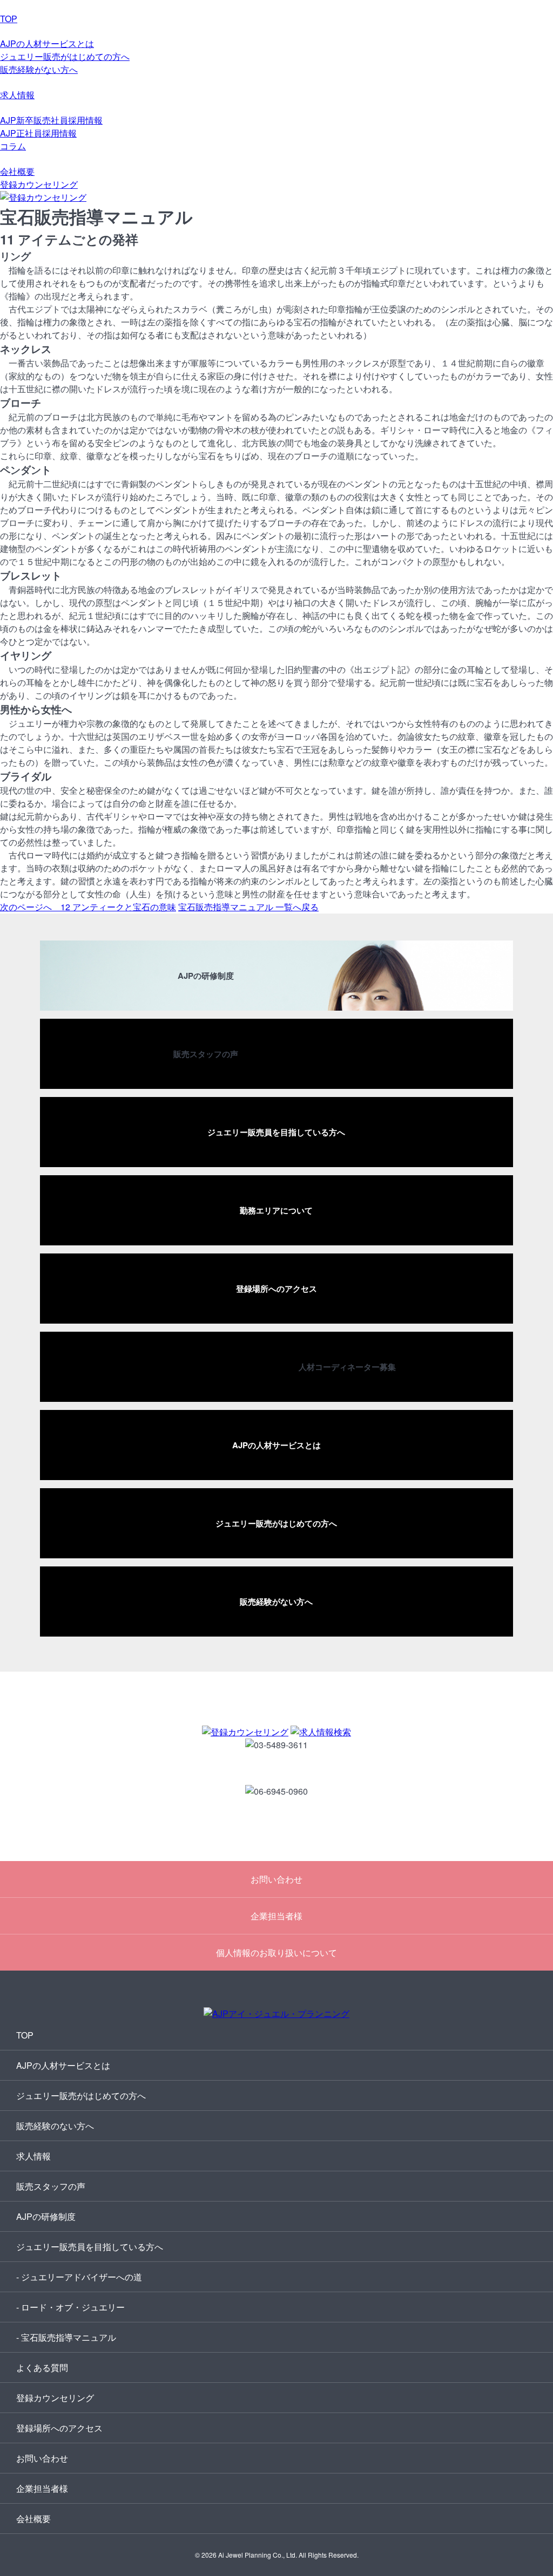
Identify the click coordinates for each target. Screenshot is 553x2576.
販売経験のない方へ (55, 2126)
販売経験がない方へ (39, 69)
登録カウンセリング (39, 184)
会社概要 (17, 171)
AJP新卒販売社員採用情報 (51, 120)
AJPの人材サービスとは (47, 43)
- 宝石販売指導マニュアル (66, 2337)
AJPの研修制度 (46, 2216)
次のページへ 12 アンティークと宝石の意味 (88, 907)
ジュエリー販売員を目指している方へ (90, 2247)
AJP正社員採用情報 (38, 133)
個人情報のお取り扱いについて (276, 1953)
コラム (13, 146)
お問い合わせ (276, 1879)
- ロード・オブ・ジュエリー (70, 2307)
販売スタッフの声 (51, 2186)
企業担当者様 (276, 1916)
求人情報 (17, 95)
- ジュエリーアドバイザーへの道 (79, 2277)
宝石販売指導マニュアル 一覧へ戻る (248, 907)
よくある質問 (42, 2367)
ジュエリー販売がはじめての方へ (65, 56)
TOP (9, 19)
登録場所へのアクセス (59, 2428)
